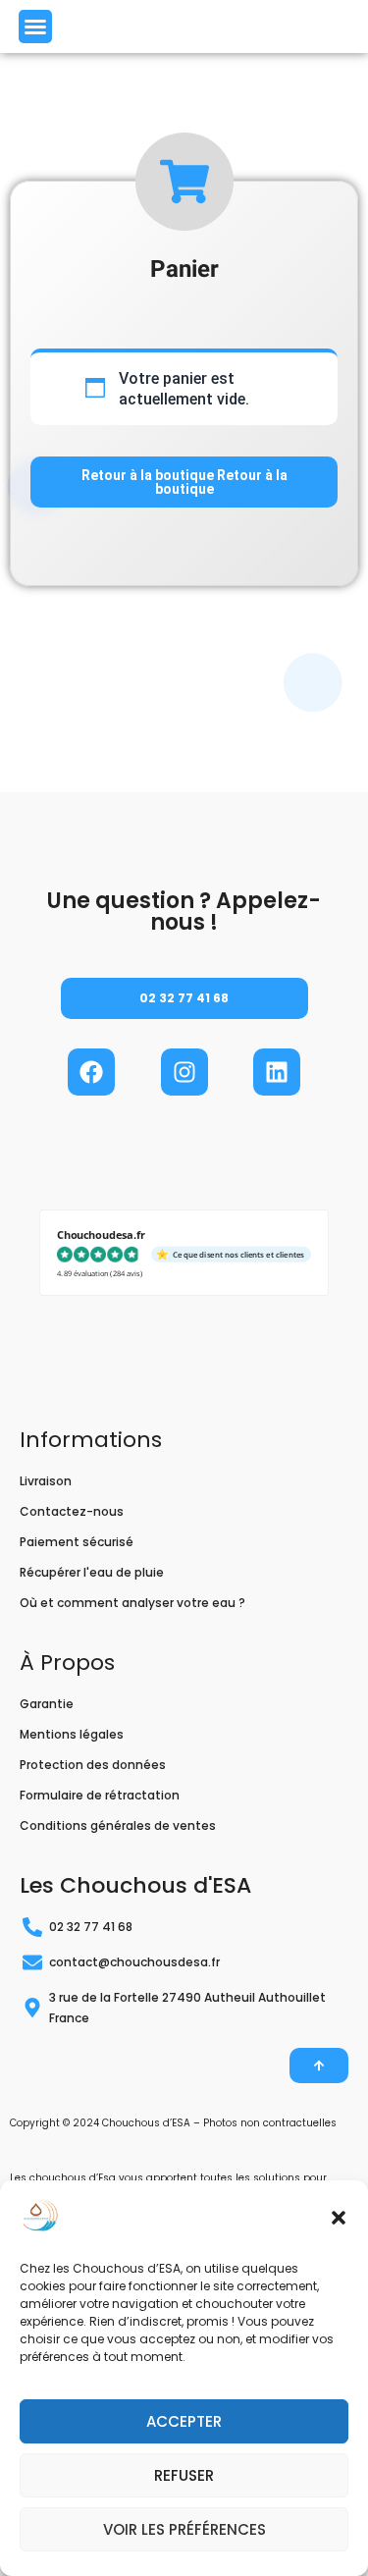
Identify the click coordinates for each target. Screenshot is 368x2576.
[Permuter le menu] (35, 27)
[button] (339, 2218)
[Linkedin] (277, 1072)
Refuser (184, 2475)
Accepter (184, 2421)
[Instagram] (184, 1072)
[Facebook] (91, 1072)
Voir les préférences (184, 2529)
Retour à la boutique (149, 475)
